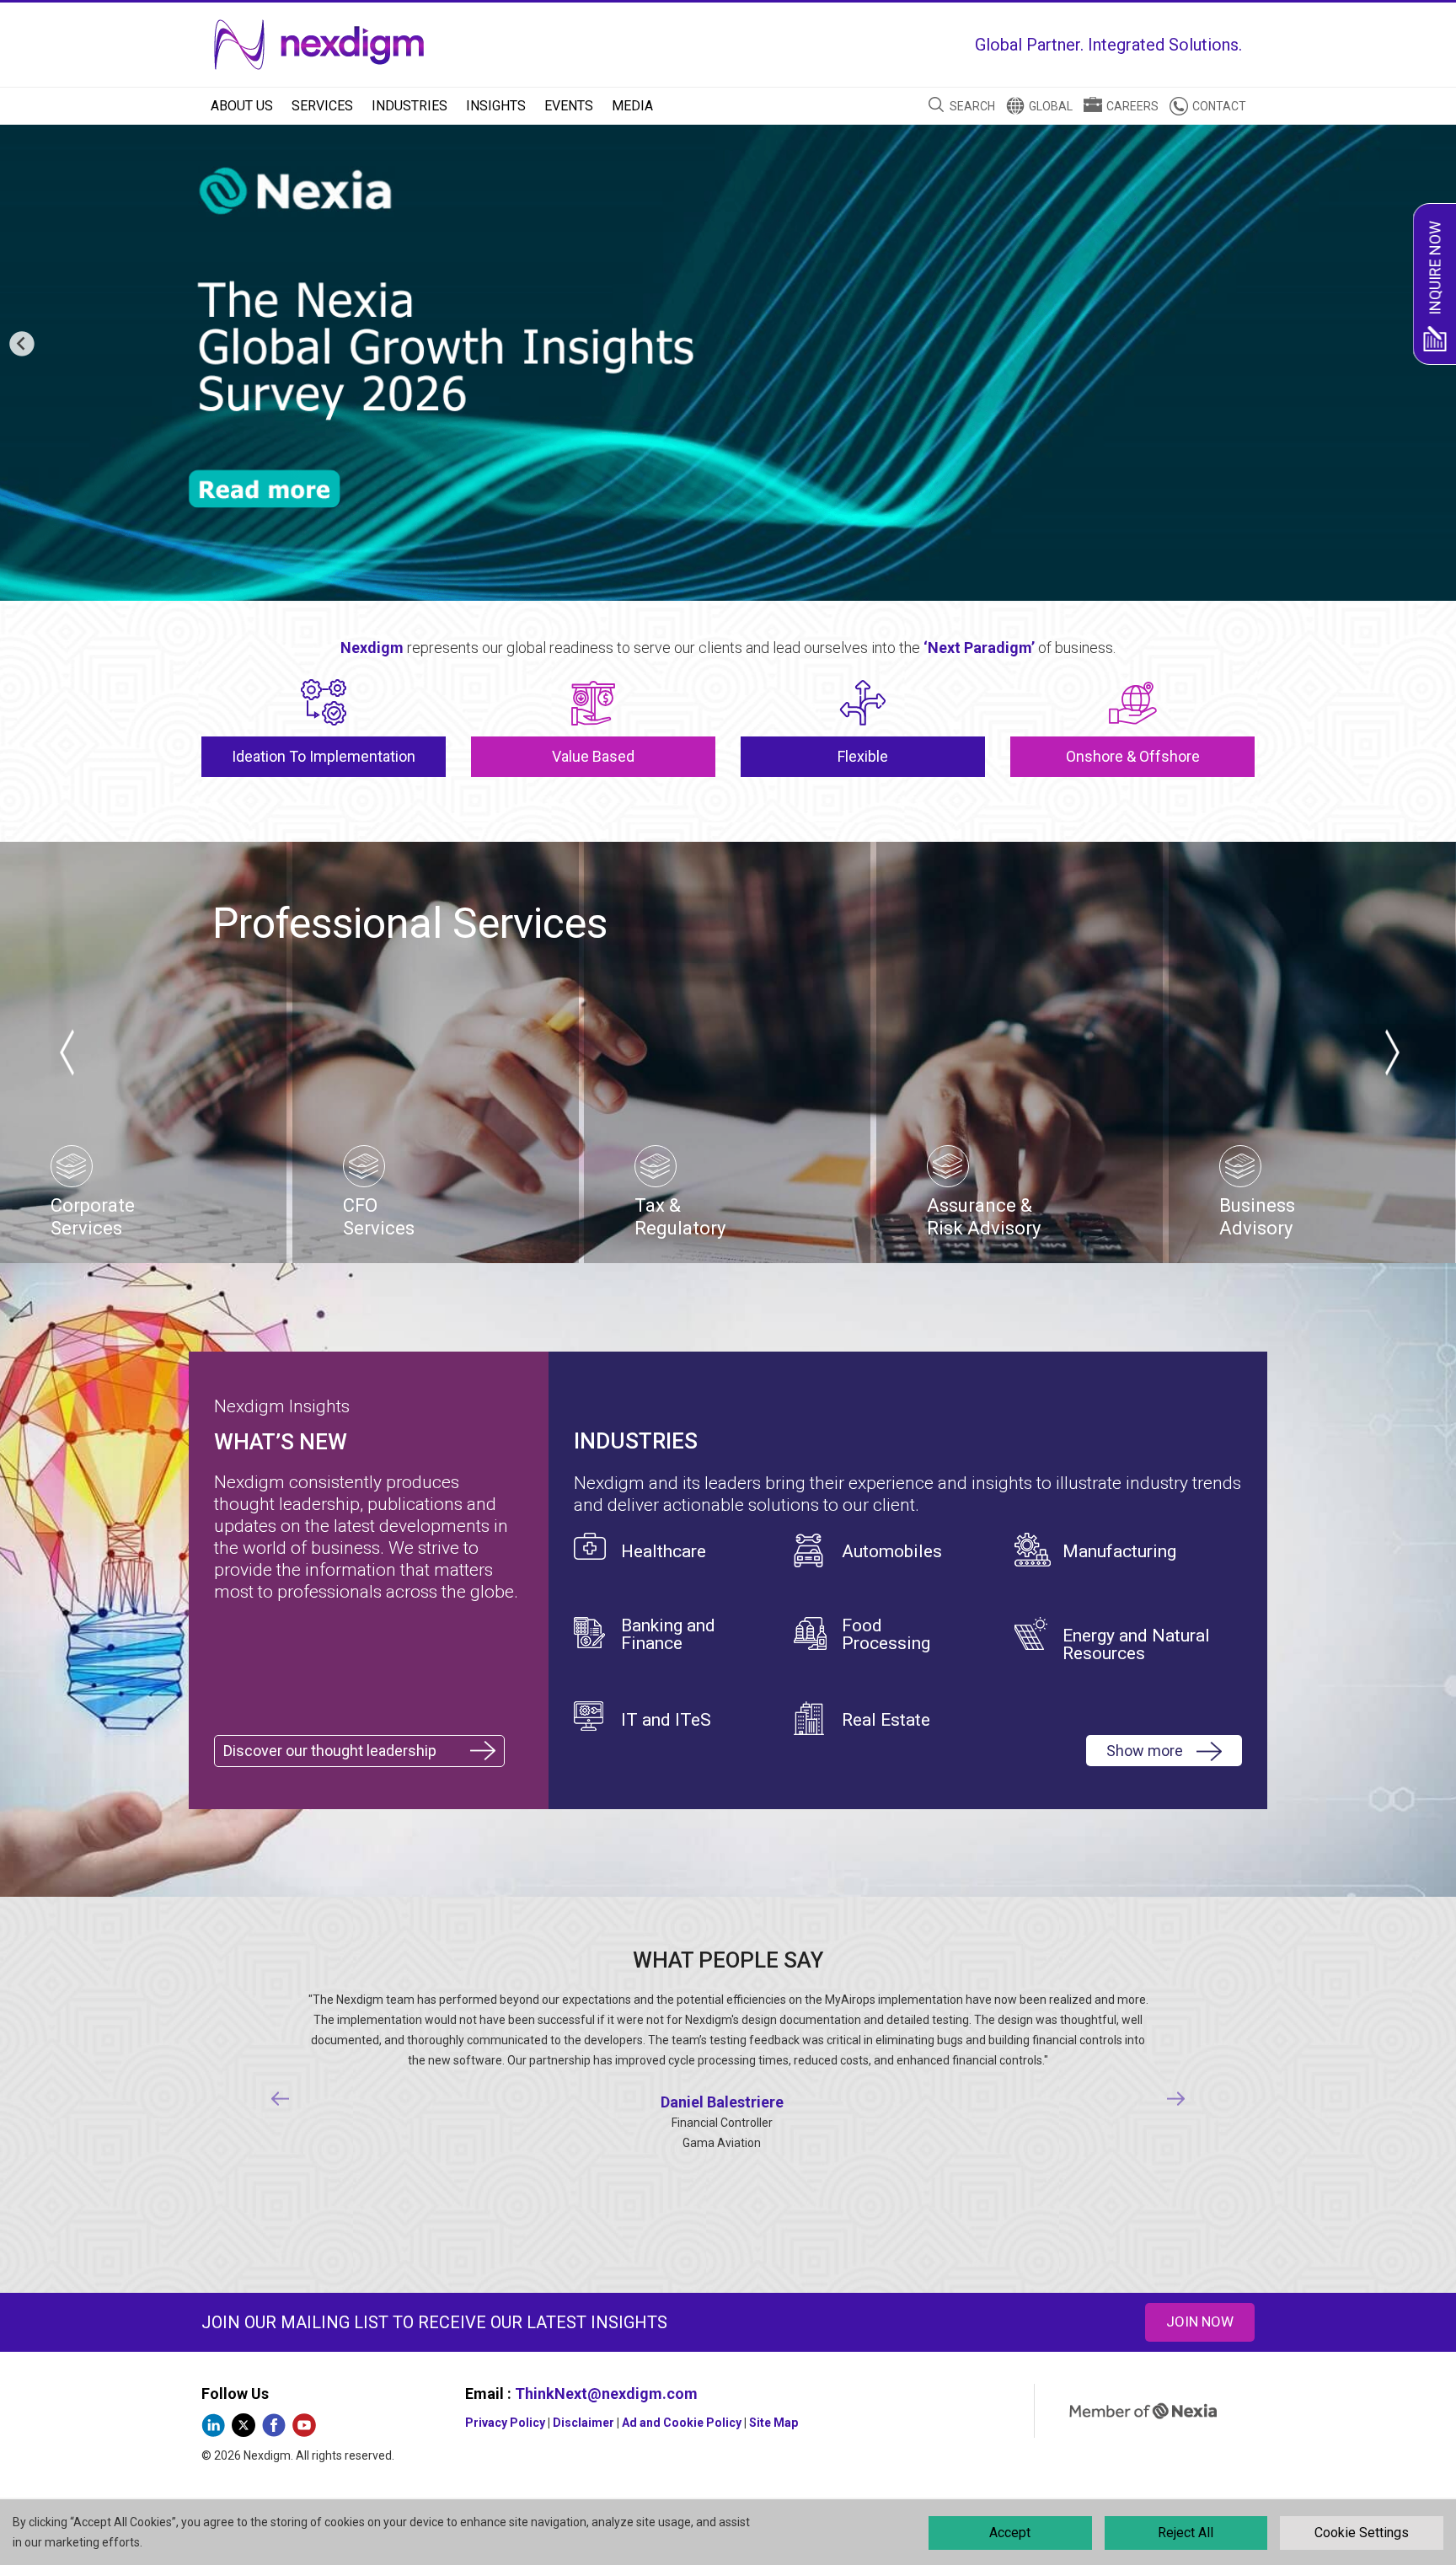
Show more (1145, 1751)
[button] (22, 345)
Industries (409, 106)
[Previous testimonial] (281, 2099)
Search (972, 106)
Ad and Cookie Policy (682, 2423)
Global (1051, 106)
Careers (1132, 106)
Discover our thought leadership (330, 1751)
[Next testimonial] (1176, 2099)
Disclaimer (583, 2423)
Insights (496, 106)
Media (632, 106)
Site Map (773, 2423)
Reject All (1186, 2533)
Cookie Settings (1362, 2533)
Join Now (1200, 2321)
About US (242, 106)
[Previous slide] (65, 1053)
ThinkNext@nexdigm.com (606, 2394)
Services (322, 106)
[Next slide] (1391, 1053)
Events (569, 106)
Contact (1219, 106)
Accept (1010, 2533)
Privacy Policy (505, 2423)
